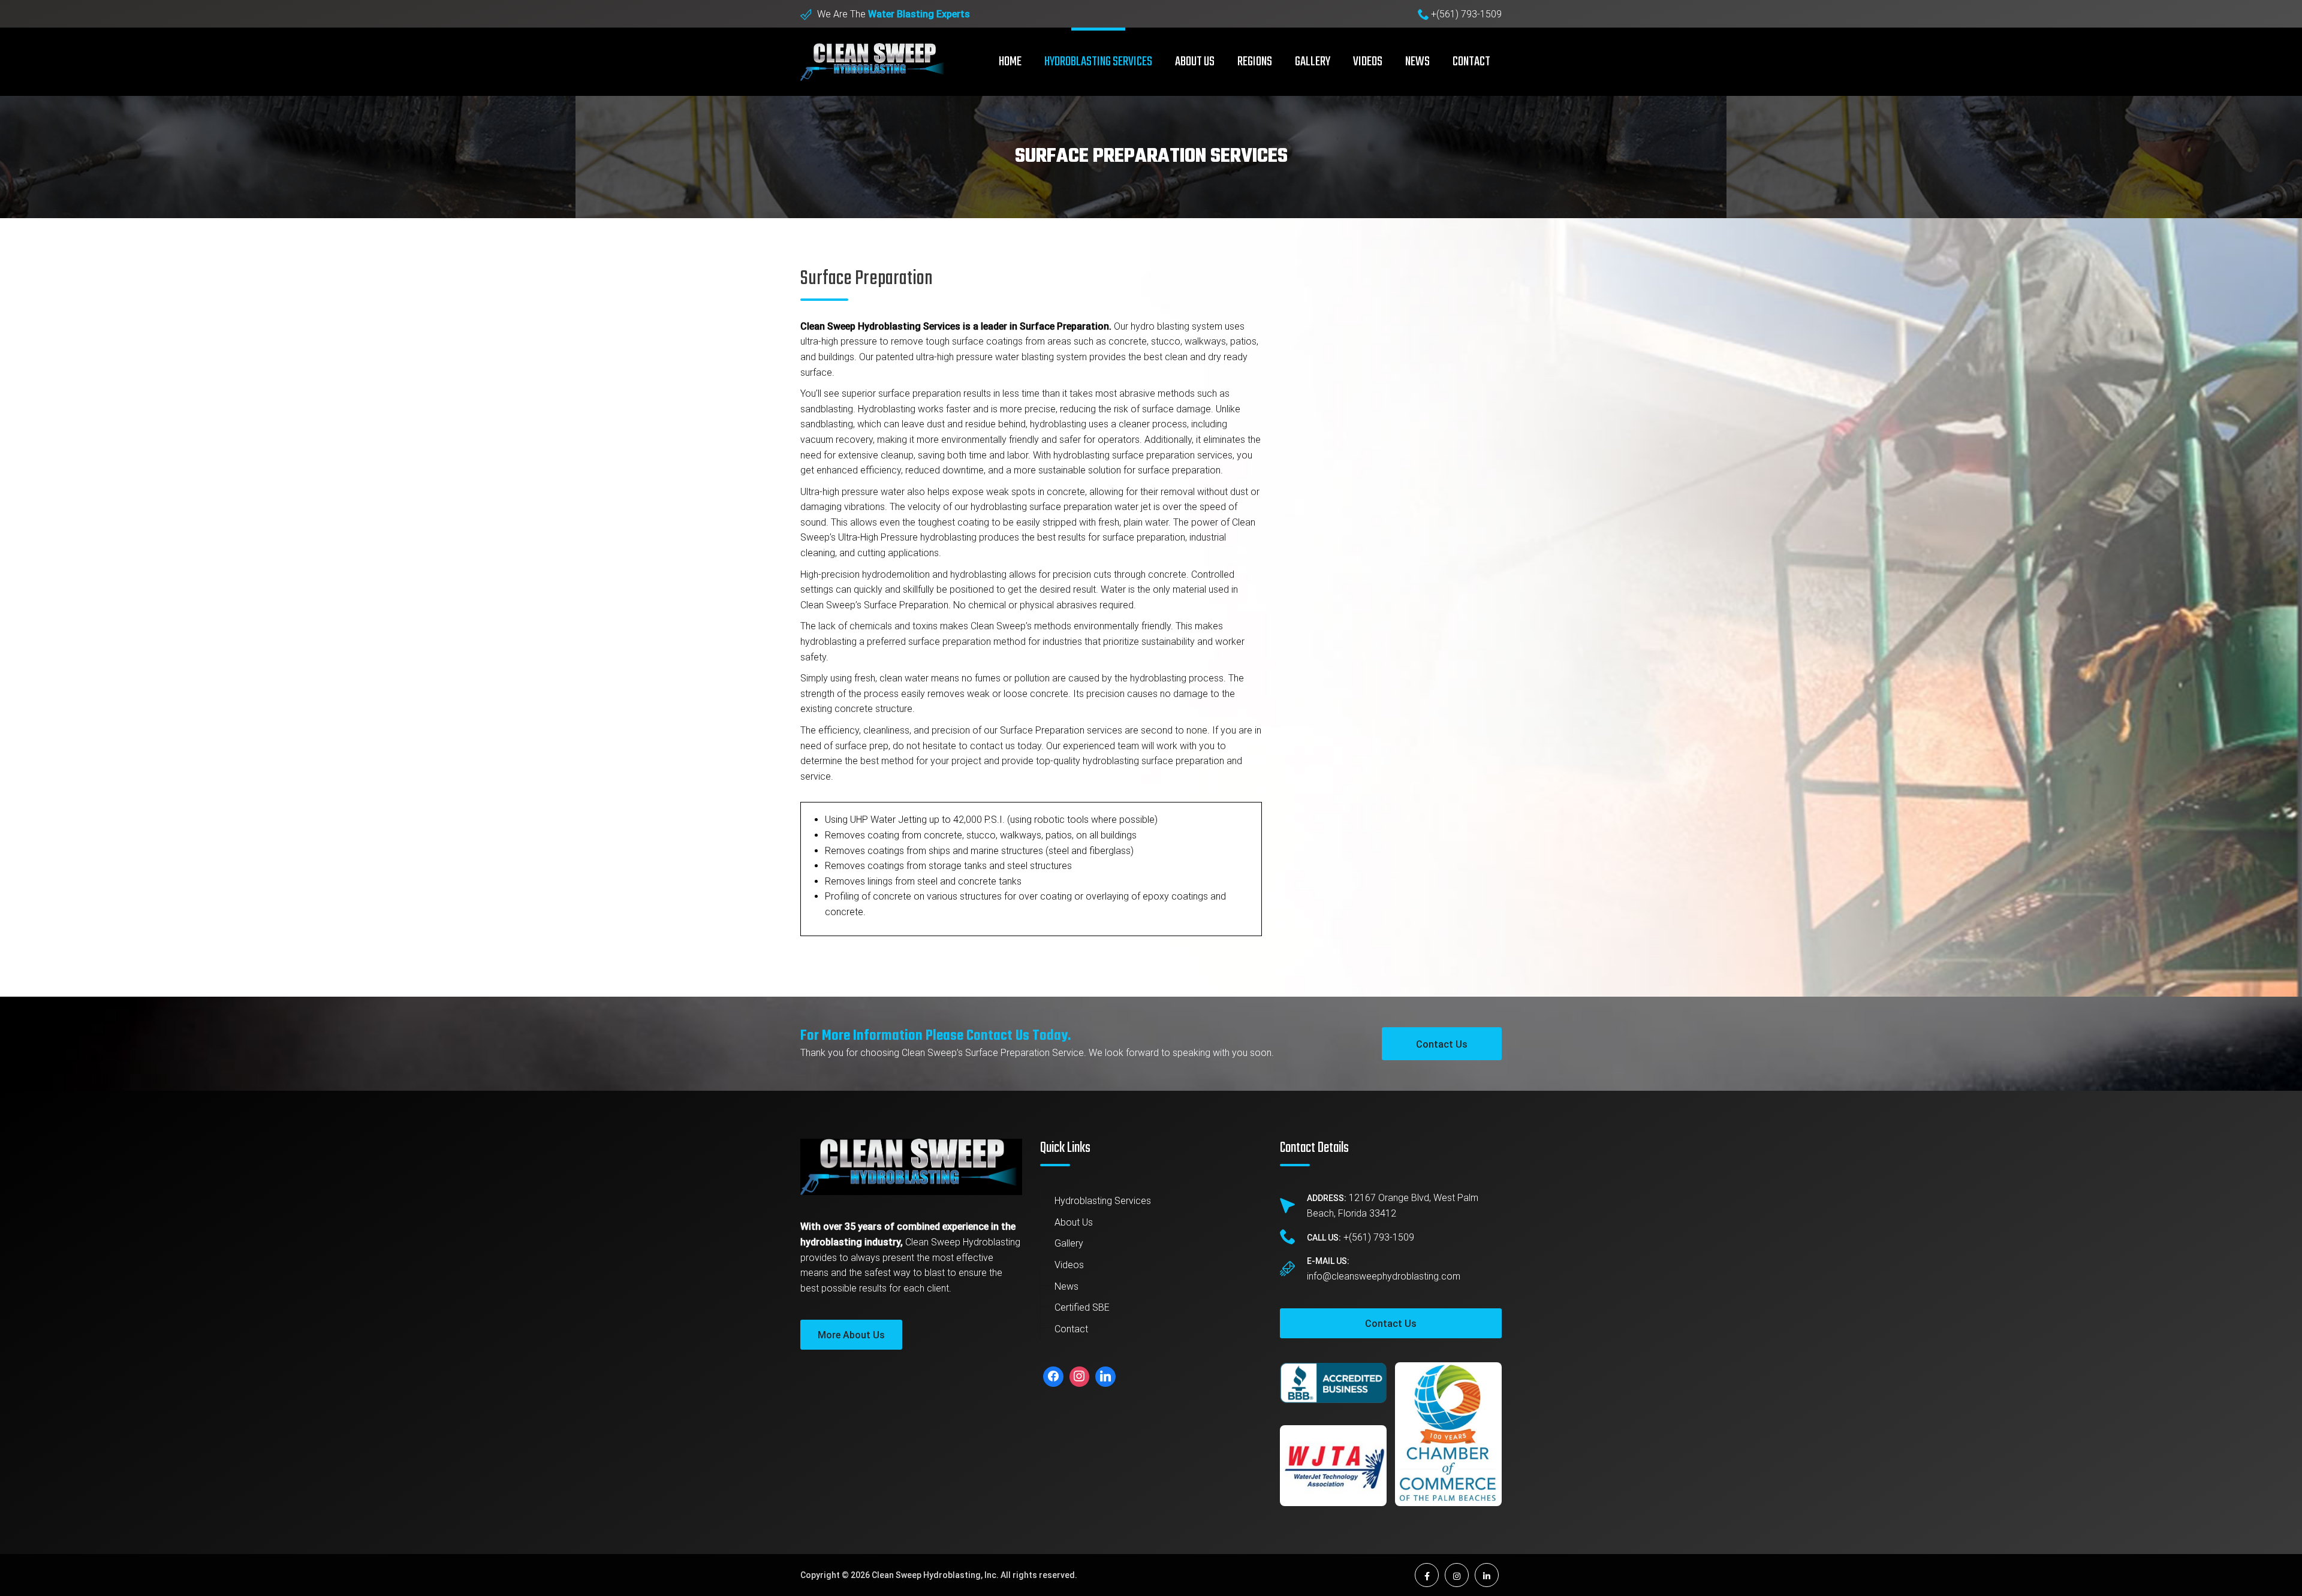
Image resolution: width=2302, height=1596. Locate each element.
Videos (1368, 62)
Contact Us (1442, 1044)
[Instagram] (1080, 1377)
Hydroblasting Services (1103, 1201)
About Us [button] (1195, 62)
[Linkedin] (1105, 1377)
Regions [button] (1255, 62)
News (1417, 62)
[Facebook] (1053, 1377)
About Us (1074, 1222)
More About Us (851, 1335)
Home (1010, 62)
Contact (1471, 62)
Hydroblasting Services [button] (1098, 62)
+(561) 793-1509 (1466, 14)
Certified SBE (1082, 1307)
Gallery (1313, 62)
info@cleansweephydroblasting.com (1384, 1276)
